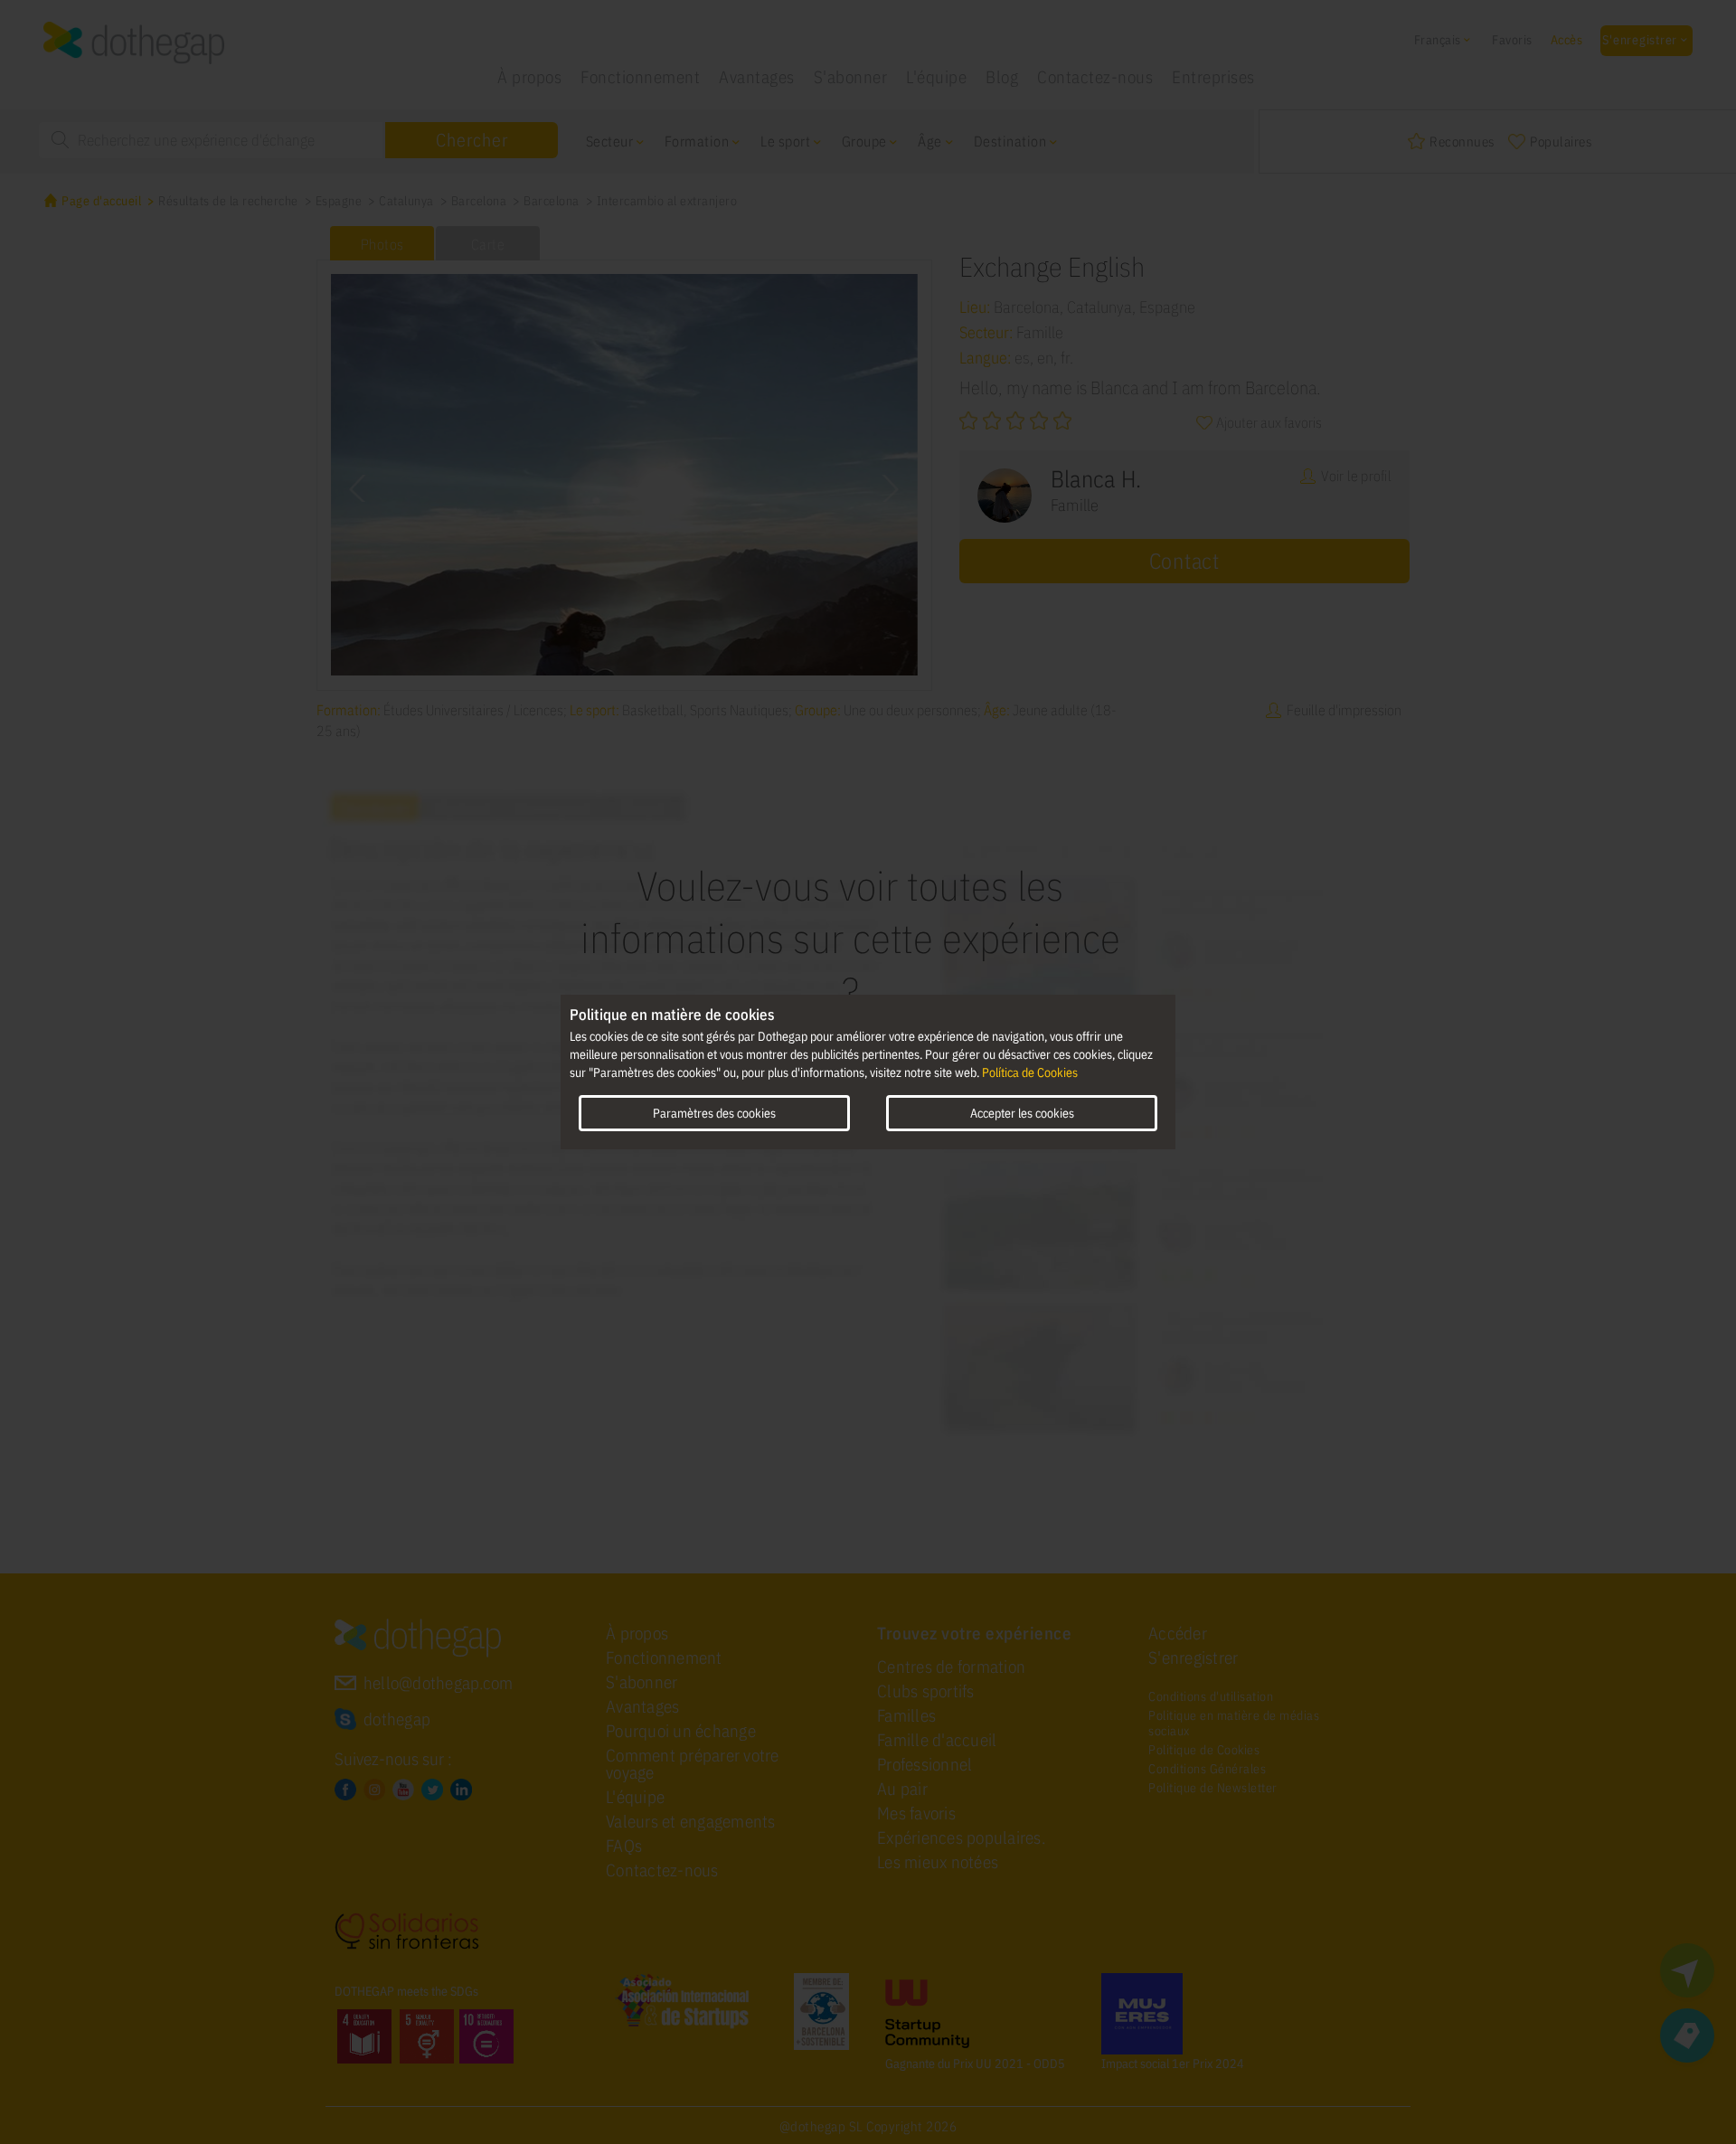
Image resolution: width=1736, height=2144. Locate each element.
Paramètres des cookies (714, 1113)
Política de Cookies (1030, 1072)
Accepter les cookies (1022, 1113)
